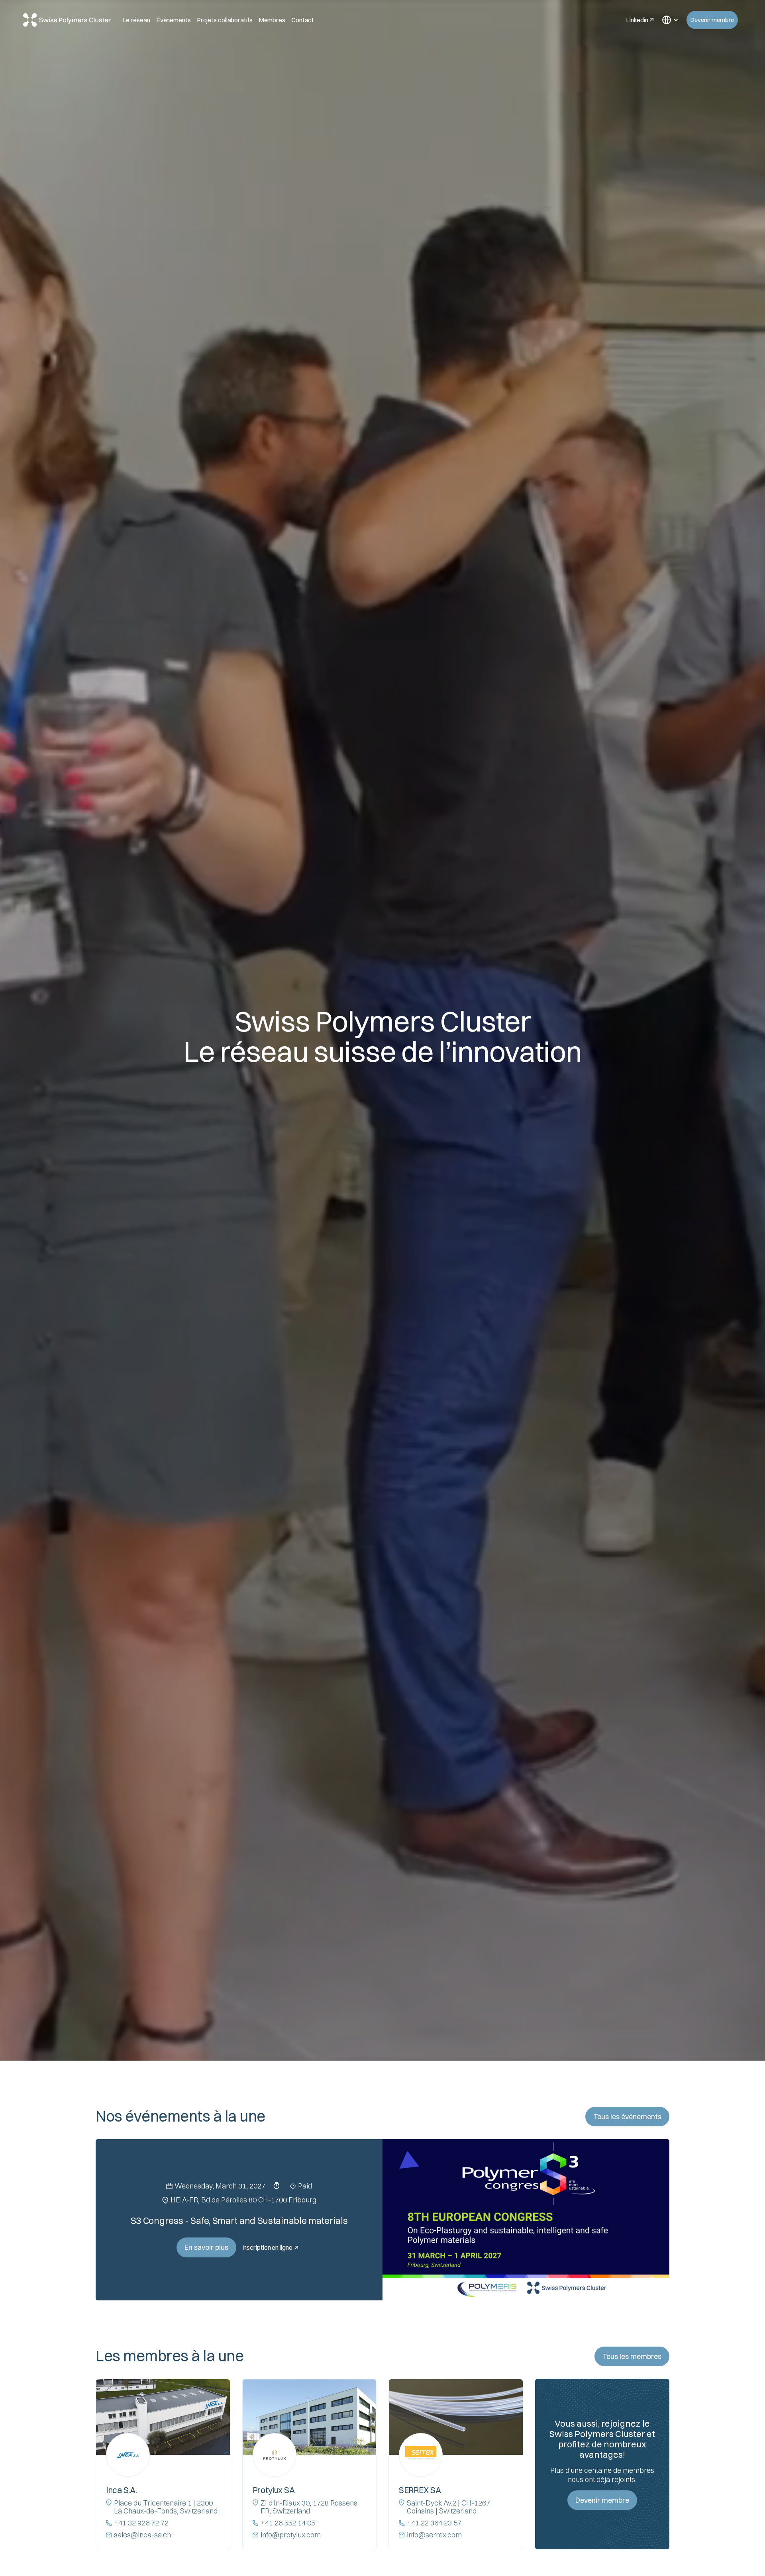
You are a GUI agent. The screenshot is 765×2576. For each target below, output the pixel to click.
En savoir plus (206, 2247)
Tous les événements (627, 2117)
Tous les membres (632, 2356)
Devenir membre (712, 20)
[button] (670, 20)
